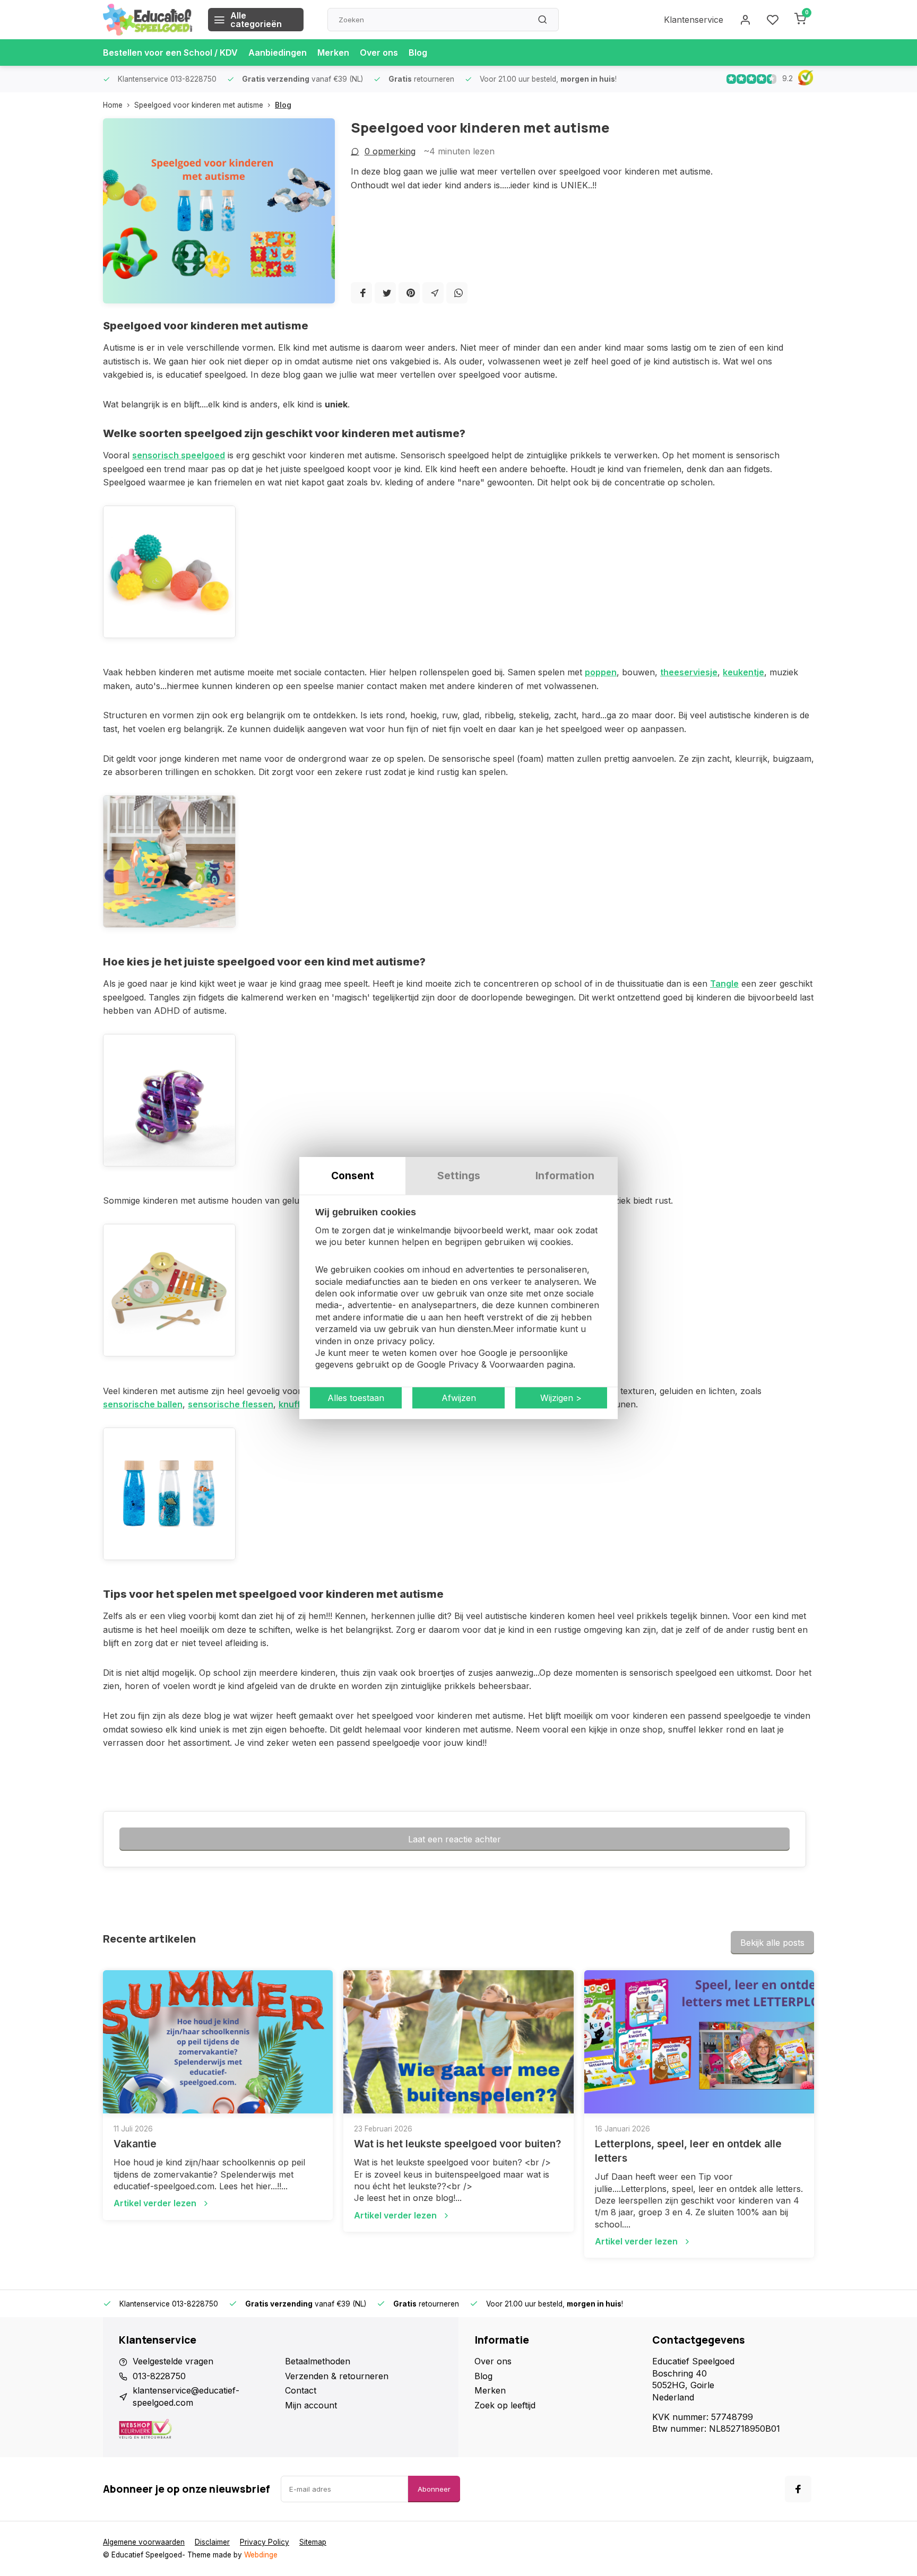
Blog (418, 53)
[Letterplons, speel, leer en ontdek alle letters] (699, 2042)
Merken (333, 53)
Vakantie (135, 2144)
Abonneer (434, 2489)
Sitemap (313, 2542)
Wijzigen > (561, 1398)
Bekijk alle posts (772, 1943)
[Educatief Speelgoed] (148, 20)
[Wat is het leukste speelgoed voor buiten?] (458, 2042)
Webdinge (261, 2555)
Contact (301, 2390)
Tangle (724, 984)
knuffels (296, 1404)
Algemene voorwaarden (144, 2542)
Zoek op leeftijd (505, 2405)
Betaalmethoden (318, 2361)
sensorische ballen (143, 1404)
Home (113, 105)
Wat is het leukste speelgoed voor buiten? (457, 2144)
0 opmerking (390, 151)
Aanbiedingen (278, 53)
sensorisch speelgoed (179, 455)
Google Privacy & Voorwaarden (481, 1365)
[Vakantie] (218, 2042)
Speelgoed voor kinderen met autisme (199, 105)
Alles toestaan (356, 1398)
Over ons (379, 53)
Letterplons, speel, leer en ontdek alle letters (688, 2151)
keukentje (743, 672)
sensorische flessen (231, 1404)
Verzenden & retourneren (337, 2376)
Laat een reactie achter (455, 1839)
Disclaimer (212, 2542)
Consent (353, 1176)
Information (565, 1176)
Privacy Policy (265, 2542)
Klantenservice (694, 20)
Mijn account (311, 2405)
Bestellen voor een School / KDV (170, 53)
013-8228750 (159, 2376)
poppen (601, 672)
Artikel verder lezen (155, 2203)
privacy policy (405, 1341)
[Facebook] (361, 293)
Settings (459, 1176)
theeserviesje (689, 672)
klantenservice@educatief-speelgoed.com (186, 2396)
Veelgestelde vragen (173, 2361)
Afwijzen (459, 1398)
